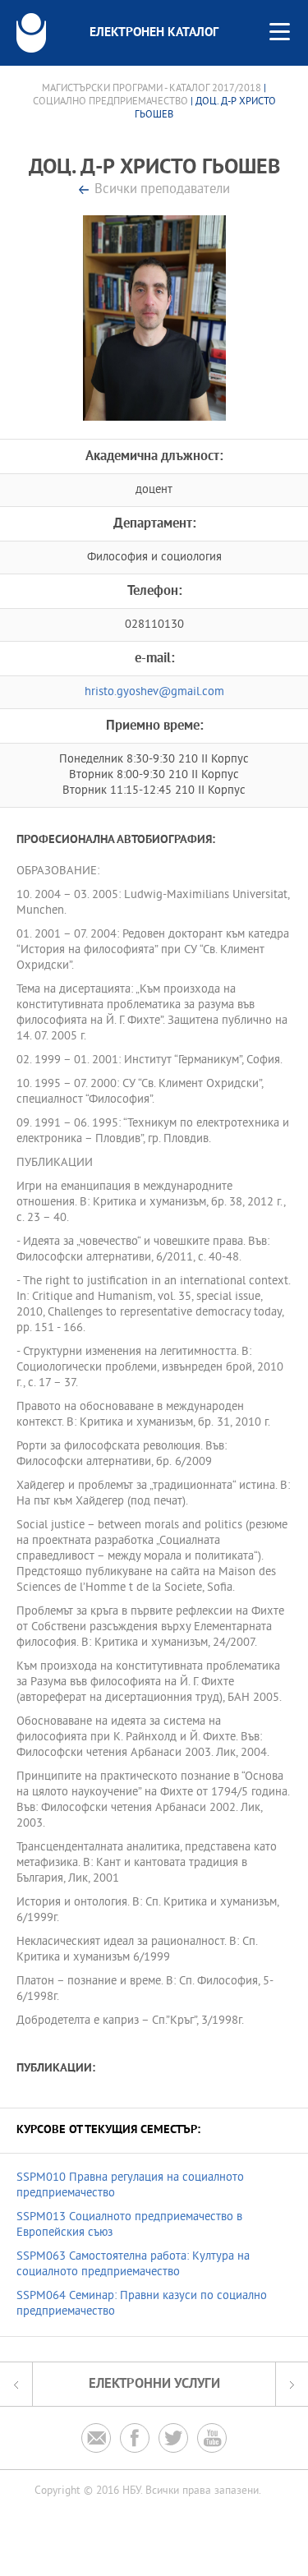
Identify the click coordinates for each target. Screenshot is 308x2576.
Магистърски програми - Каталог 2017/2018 (152, 89)
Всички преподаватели (162, 190)
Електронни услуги (154, 2384)
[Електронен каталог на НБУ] (31, 33)
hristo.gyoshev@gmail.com (154, 692)
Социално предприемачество (110, 102)
